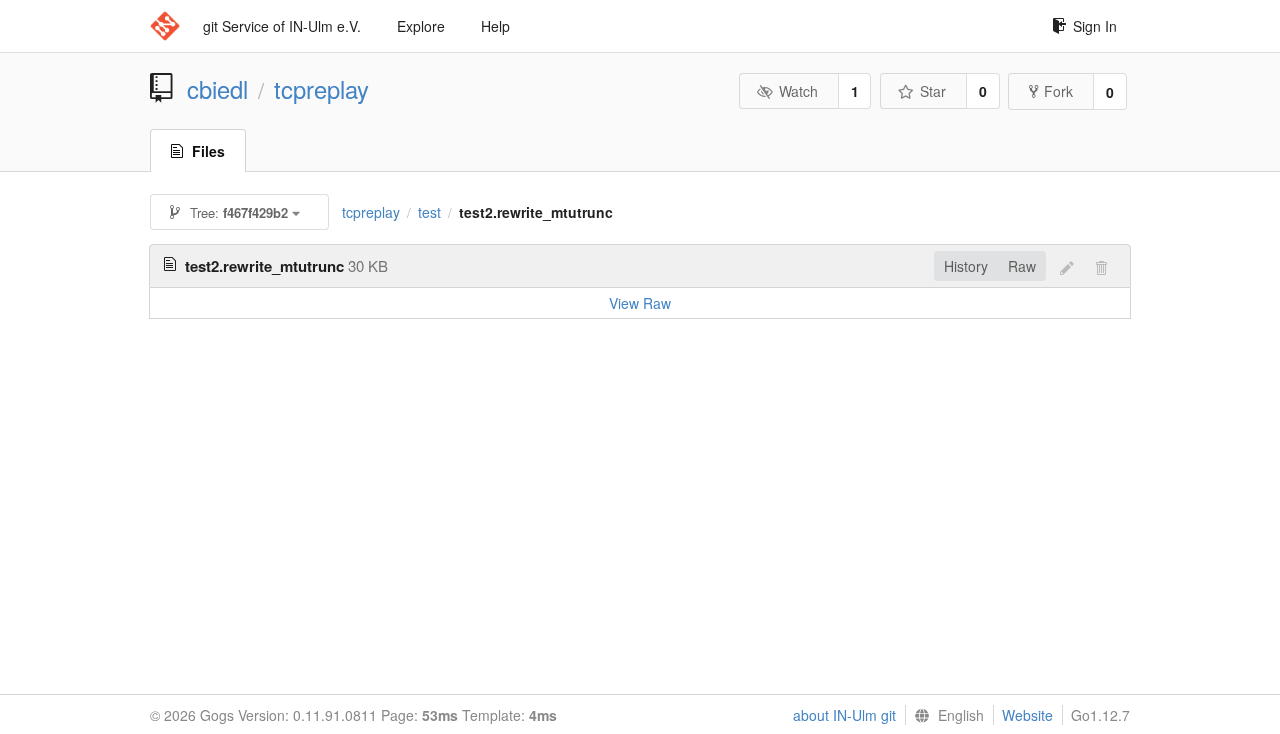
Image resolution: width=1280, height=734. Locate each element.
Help (495, 26)
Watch (798, 91)
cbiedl (217, 89)
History (966, 266)
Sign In (1095, 26)
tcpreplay (321, 89)
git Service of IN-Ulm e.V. (282, 26)
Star (933, 91)
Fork (1058, 91)
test (429, 212)
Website (1027, 715)
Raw (1022, 266)
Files (208, 151)
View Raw (640, 303)
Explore (421, 26)
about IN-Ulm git (844, 715)
